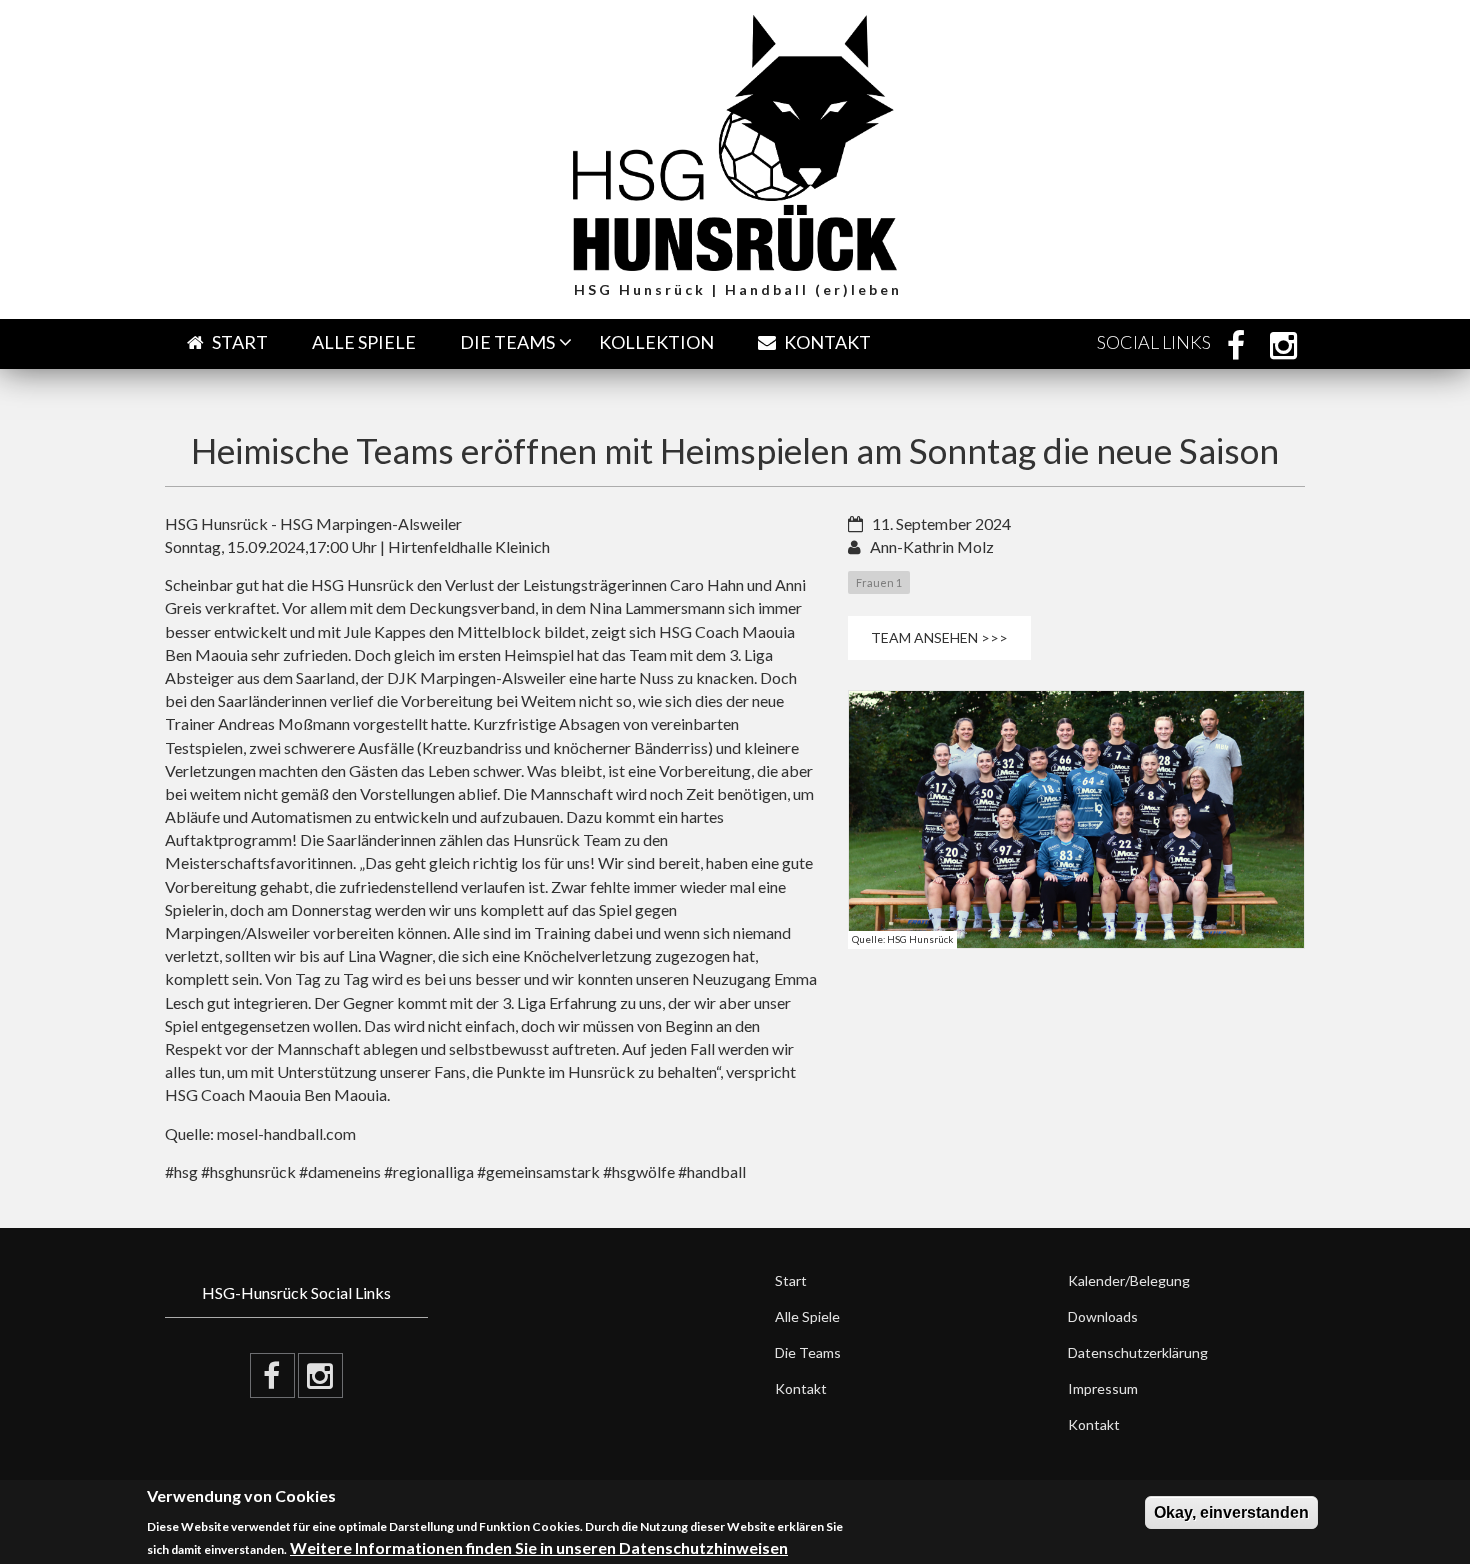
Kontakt (826, 342)
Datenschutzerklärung (1138, 1352)
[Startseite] (735, 140)
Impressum (1103, 1388)
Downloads (1103, 1316)
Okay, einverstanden (1231, 1512)
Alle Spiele (364, 342)
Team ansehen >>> (939, 637)
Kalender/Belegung (1129, 1280)
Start (238, 342)
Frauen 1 (879, 582)
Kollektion (656, 342)
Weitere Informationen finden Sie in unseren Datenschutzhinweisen (539, 1547)
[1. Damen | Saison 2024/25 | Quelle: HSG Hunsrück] (1077, 819)
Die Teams (507, 342)
